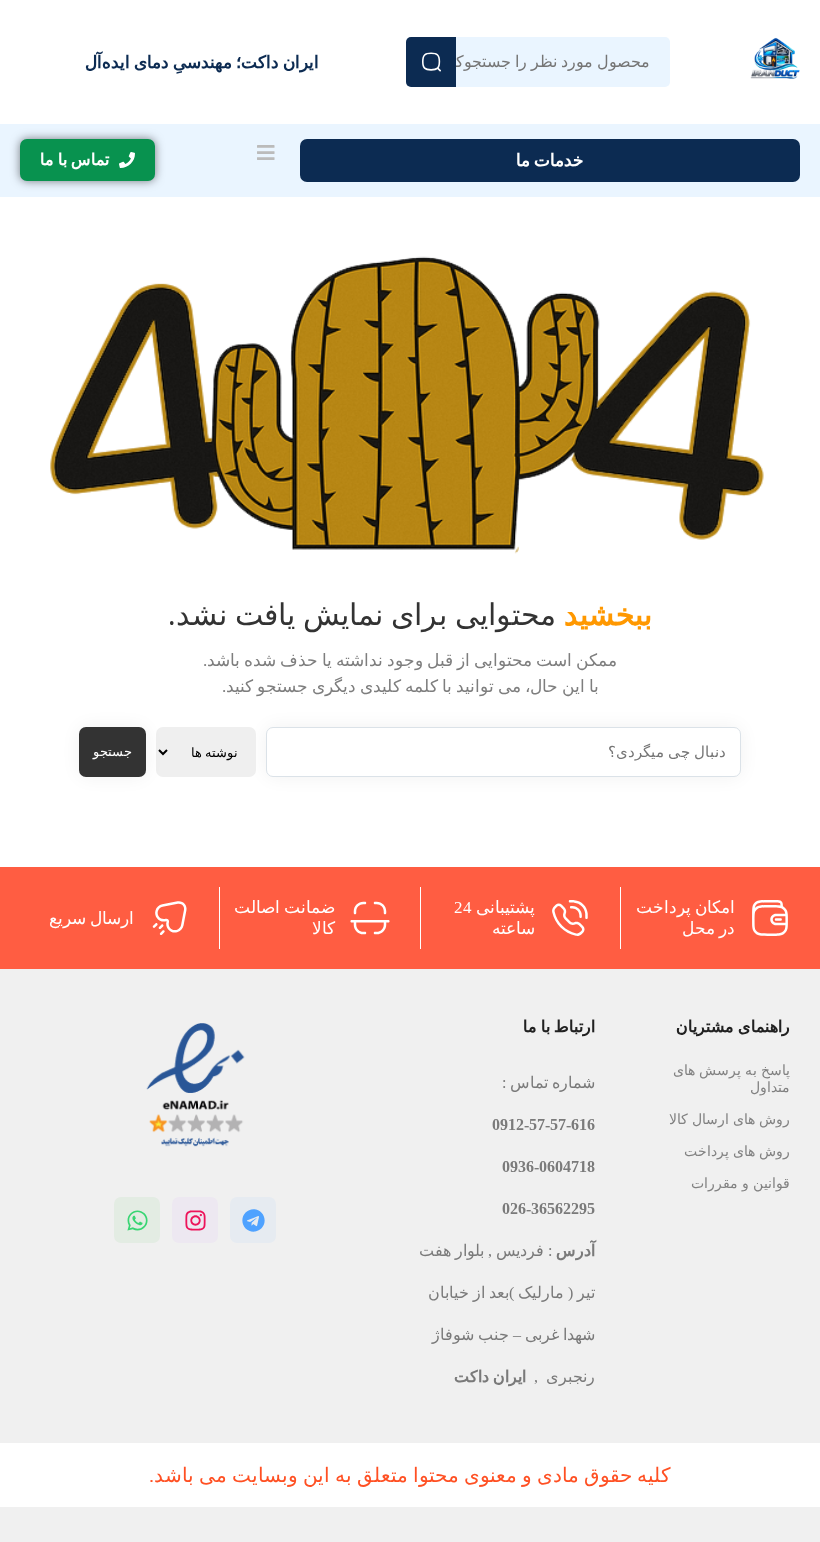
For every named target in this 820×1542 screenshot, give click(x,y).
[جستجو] (431, 62)
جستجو (112, 751)
